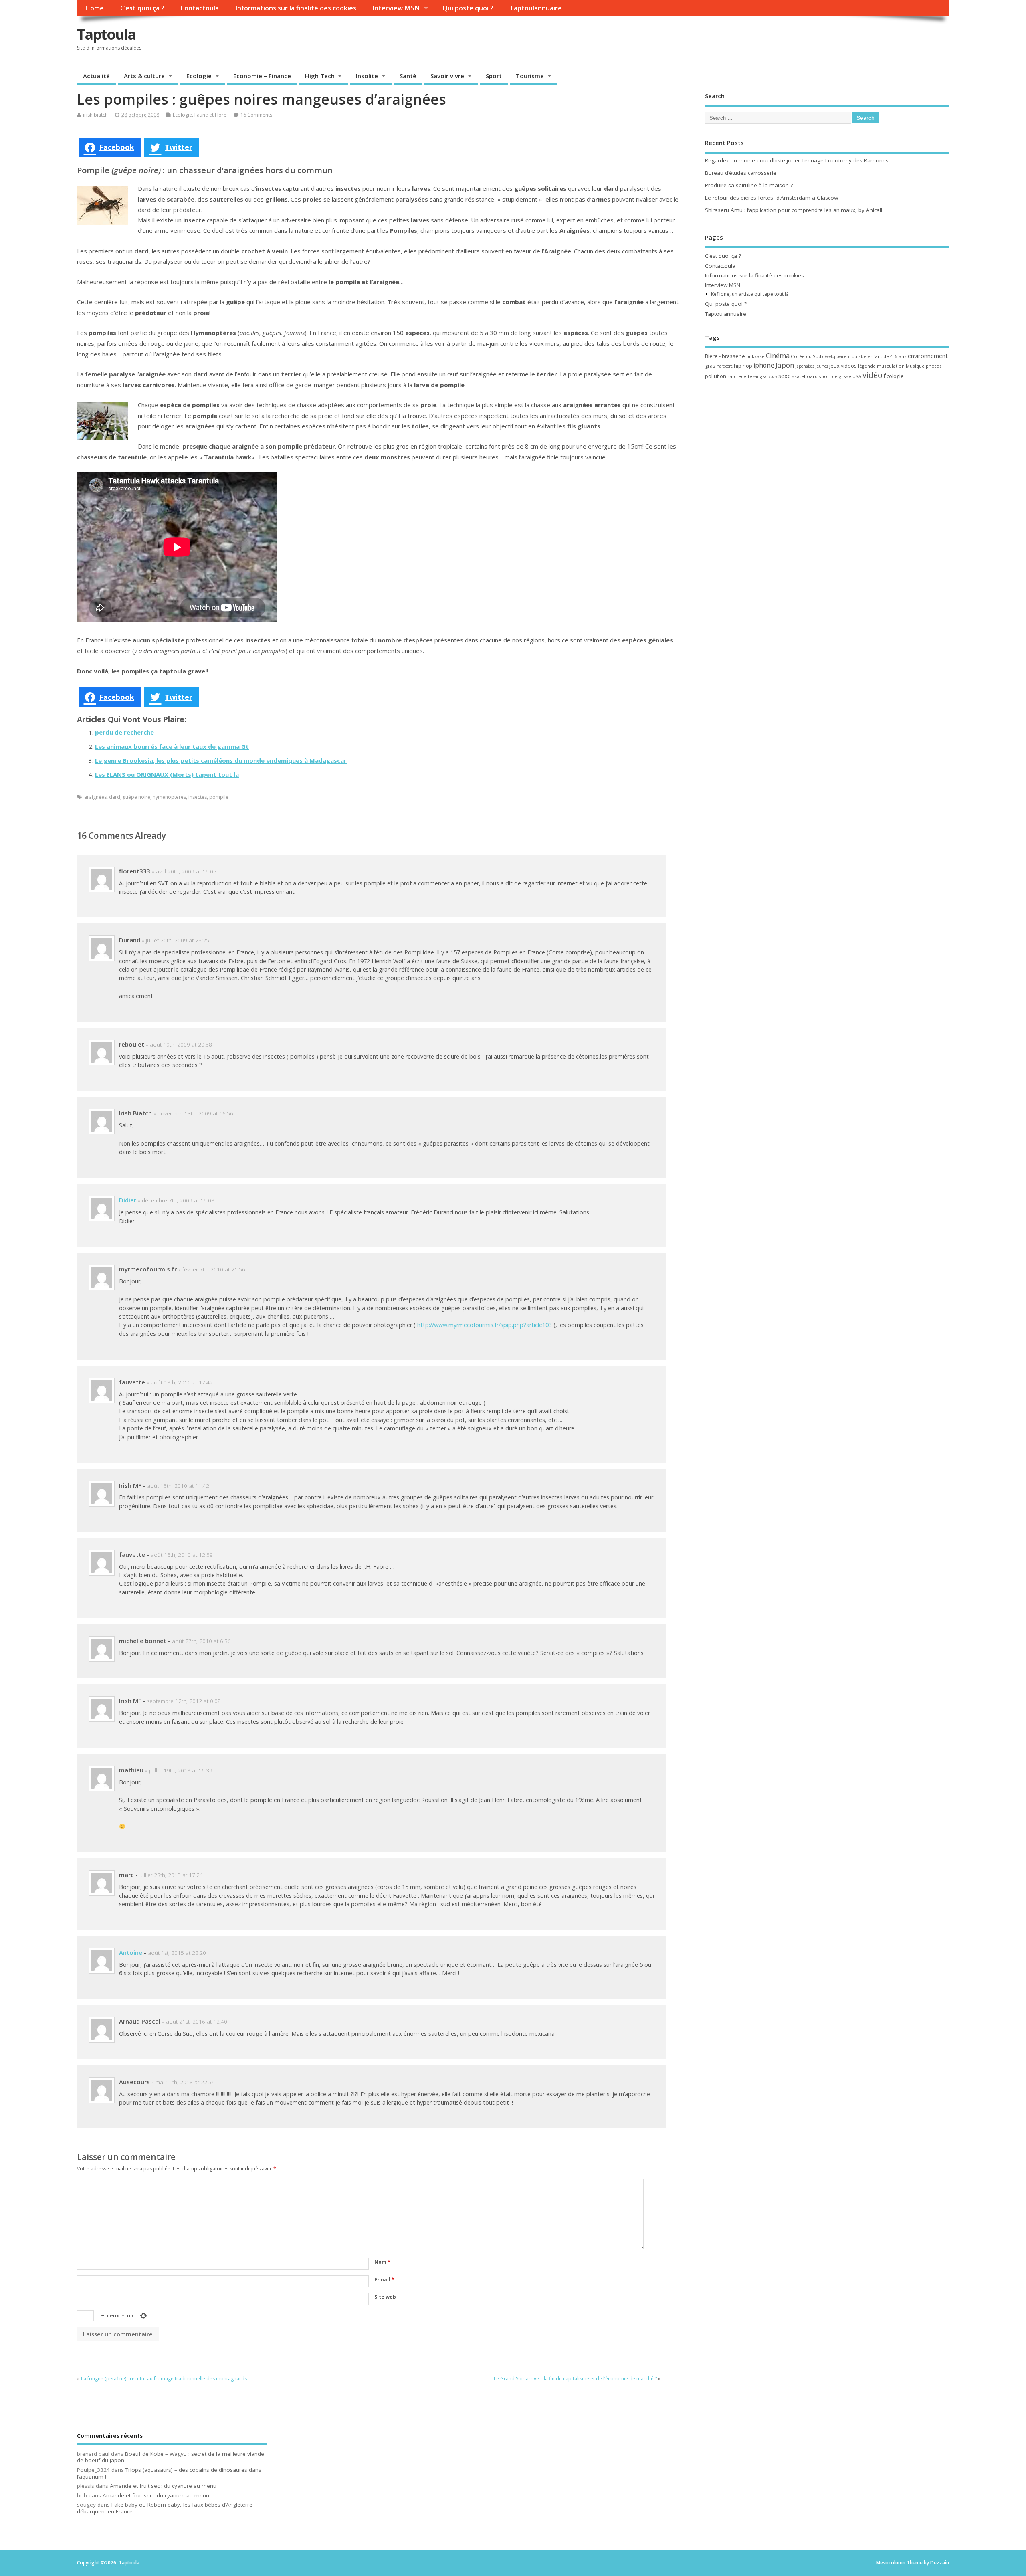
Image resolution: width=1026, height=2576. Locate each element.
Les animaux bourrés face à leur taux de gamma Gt (172, 746)
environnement (928, 356)
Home (94, 8)
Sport (494, 76)
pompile (219, 797)
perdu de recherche (124, 732)
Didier (128, 1200)
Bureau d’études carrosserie (741, 173)
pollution (716, 376)
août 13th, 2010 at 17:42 (182, 1382)
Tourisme (530, 76)
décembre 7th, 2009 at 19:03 (178, 1200)
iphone (764, 365)
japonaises (805, 366)
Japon (785, 365)
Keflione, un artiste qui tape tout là (750, 294)
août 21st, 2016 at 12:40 (197, 2022)
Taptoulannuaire (536, 8)
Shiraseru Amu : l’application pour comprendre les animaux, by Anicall (794, 210)
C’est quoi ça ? (142, 8)
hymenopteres (169, 797)
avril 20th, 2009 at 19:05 (186, 871)
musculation (891, 366)
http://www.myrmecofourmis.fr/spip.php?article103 (485, 1325)
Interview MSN (396, 8)
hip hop (743, 366)
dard (115, 797)
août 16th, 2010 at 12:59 (182, 1555)
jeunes (822, 366)
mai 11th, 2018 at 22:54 (185, 2082)
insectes (198, 797)
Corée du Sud (806, 356)
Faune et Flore (210, 115)
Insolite (367, 76)
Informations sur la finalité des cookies (296, 8)
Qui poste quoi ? (468, 8)
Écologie (199, 76)
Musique (915, 366)
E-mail (384, 2280)
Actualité (96, 76)
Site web (385, 2297)
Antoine (131, 1952)
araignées (95, 797)
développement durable (844, 356)
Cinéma (778, 355)
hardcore (725, 366)
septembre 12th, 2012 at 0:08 (184, 1701)
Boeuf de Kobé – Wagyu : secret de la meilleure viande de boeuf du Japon (171, 2457)
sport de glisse (835, 376)
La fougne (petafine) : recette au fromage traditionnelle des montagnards (164, 2379)
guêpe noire (136, 797)
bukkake (755, 356)
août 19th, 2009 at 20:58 (181, 1045)
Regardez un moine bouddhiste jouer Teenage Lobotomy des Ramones (797, 160)
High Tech (320, 76)
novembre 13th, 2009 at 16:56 (195, 1113)
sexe (785, 376)
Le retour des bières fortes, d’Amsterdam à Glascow (772, 198)
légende (867, 366)
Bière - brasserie (725, 356)
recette (744, 376)
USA (857, 376)
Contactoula (200, 8)
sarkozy (770, 376)
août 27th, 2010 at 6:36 (201, 1641)
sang (758, 376)
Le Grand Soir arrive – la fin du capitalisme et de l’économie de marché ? (575, 2379)
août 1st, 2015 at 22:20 (177, 1953)
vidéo (873, 375)
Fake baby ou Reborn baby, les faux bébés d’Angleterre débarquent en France (165, 2508)
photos (934, 366)
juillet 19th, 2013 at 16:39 (181, 1770)
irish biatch (95, 115)
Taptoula (106, 34)
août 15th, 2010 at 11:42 (178, 1486)
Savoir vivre (447, 76)
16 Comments (256, 115)
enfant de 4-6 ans (887, 356)
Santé (408, 76)
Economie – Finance (262, 76)
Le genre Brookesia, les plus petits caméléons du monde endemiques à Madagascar (221, 760)
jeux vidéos (843, 366)
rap (731, 376)
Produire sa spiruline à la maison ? (749, 185)
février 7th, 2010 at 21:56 (214, 1269)
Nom (382, 2262)
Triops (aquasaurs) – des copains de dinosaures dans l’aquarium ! (169, 2473)
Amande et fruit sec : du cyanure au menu (163, 2486)
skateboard (805, 376)
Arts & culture (144, 76)
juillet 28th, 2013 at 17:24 (171, 1875)
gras (710, 366)
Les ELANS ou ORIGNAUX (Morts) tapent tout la (167, 774)
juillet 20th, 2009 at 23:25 (178, 940)
